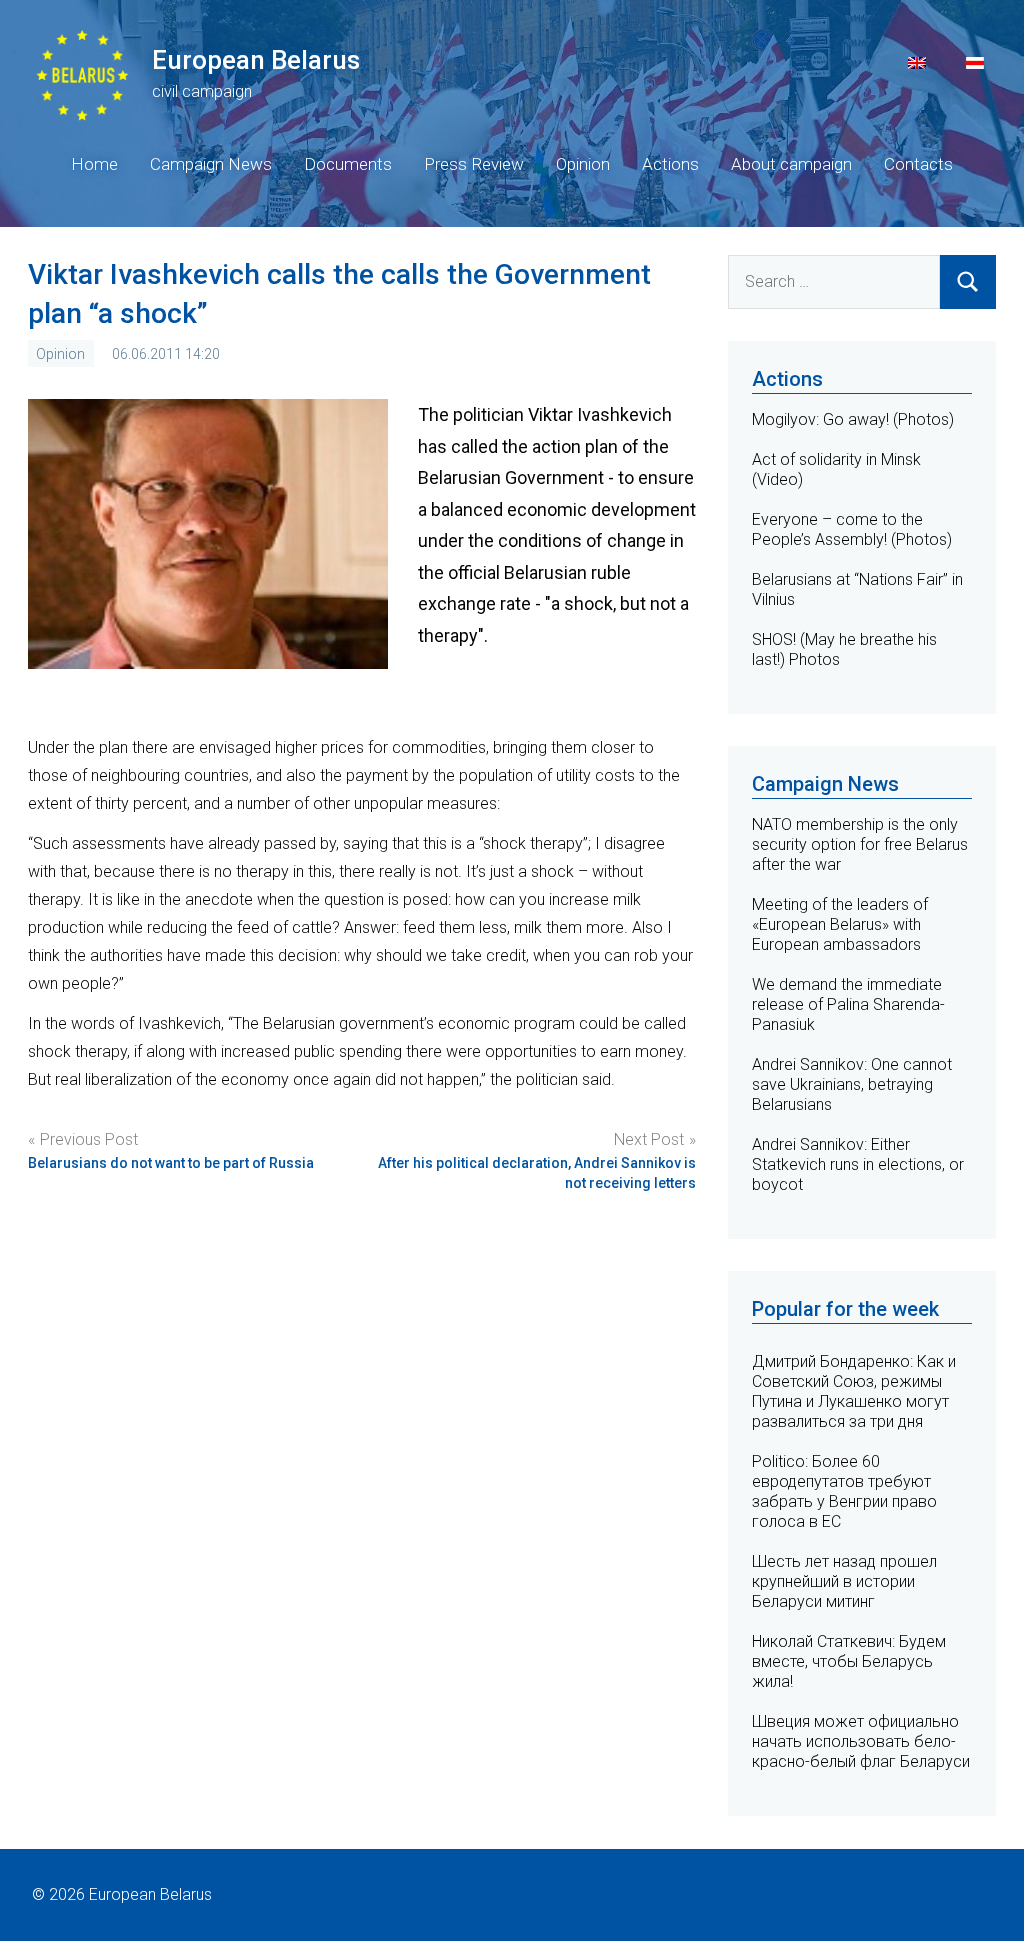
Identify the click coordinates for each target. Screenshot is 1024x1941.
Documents (348, 164)
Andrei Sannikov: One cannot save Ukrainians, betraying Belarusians (852, 1084)
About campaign (791, 164)
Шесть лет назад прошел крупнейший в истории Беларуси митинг (844, 1581)
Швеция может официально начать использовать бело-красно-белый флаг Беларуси (861, 1741)
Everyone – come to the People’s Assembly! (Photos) (852, 529)
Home (94, 164)
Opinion (583, 164)
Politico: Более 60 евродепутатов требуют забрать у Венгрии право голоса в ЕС (844, 1491)
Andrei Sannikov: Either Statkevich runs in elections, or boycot (858, 1164)
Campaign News (211, 164)
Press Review (474, 164)
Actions (670, 164)
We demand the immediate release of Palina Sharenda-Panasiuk (848, 1004)
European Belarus (256, 60)
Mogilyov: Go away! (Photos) (853, 419)
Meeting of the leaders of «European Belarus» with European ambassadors (840, 924)
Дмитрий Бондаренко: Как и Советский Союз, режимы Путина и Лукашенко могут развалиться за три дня (854, 1391)
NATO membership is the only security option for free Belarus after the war (860, 844)
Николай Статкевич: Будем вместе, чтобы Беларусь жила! (849, 1661)
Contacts (918, 164)
